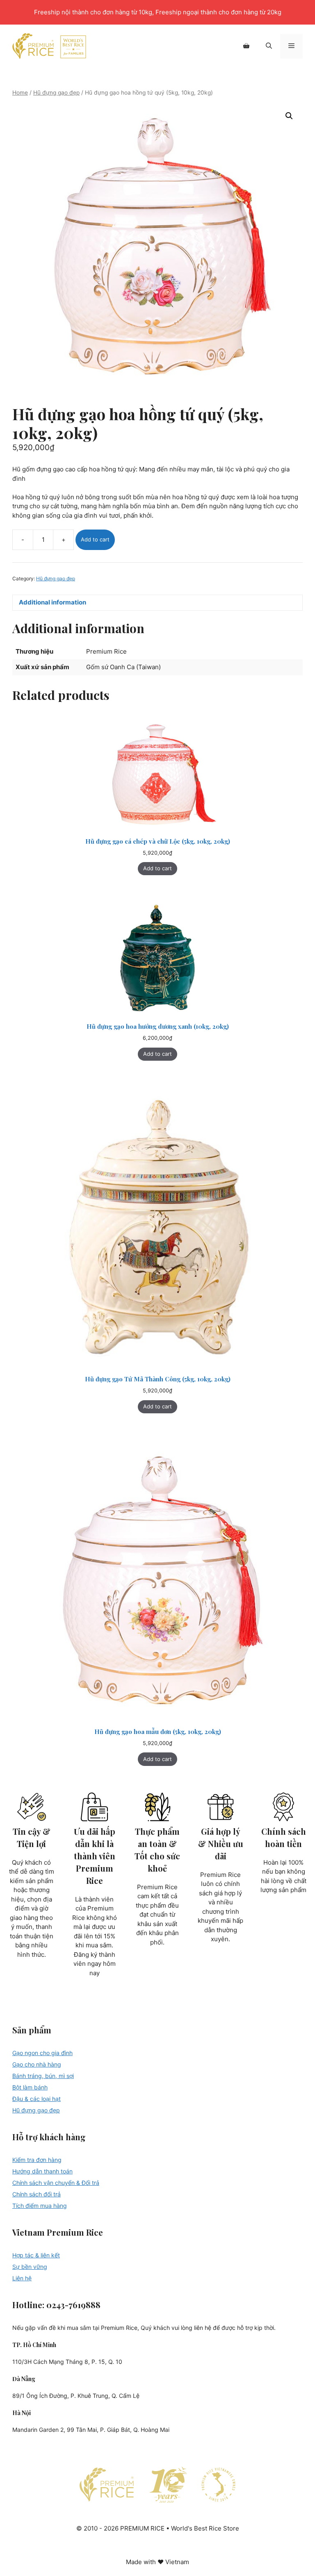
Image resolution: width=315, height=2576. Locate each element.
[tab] (157, 603)
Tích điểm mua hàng (40, 2206)
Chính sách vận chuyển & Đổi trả (56, 2183)
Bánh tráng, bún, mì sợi (43, 2076)
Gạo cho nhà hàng (37, 2064)
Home (20, 93)
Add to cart (95, 539)
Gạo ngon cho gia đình (42, 2053)
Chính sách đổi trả (37, 2194)
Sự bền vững (30, 2267)
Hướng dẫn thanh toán (42, 2171)
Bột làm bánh (30, 2087)
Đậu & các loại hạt (37, 2099)
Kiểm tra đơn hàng (37, 2160)
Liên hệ (22, 2278)
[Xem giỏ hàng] (246, 46)
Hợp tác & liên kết (36, 2255)
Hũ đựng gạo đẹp (56, 93)
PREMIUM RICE (49, 46)
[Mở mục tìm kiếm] (269, 46)
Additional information (52, 602)
